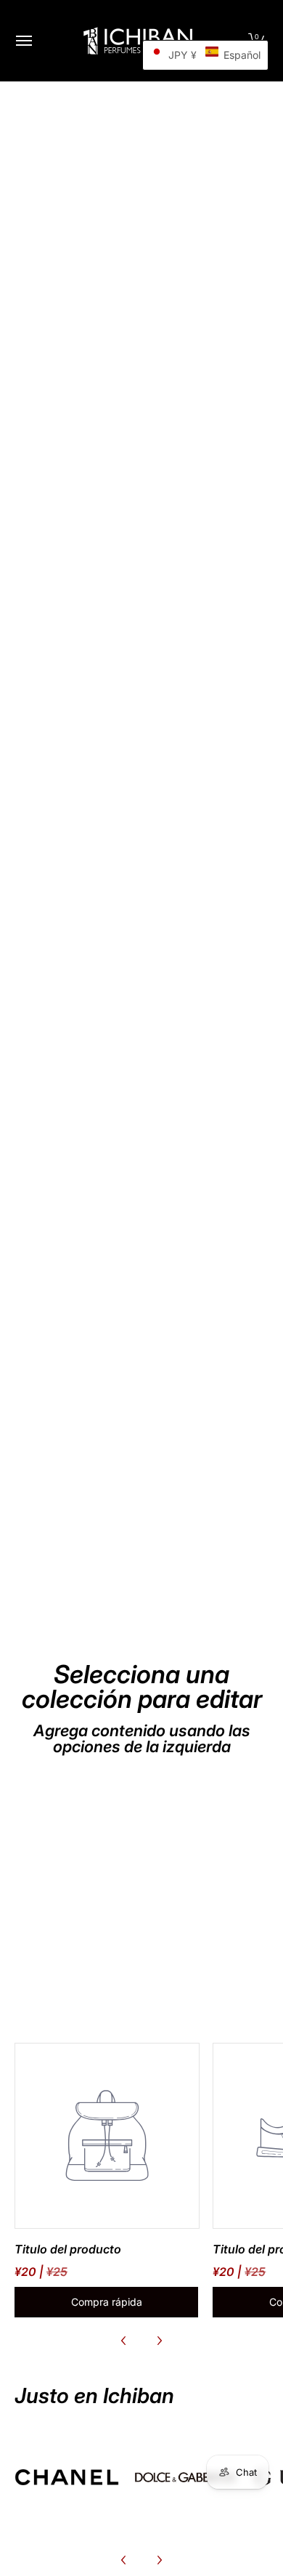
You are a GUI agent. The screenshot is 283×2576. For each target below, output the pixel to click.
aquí (104, 754)
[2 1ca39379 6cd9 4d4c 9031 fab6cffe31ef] (186, 2477)
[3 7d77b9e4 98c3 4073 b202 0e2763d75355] (67, 2477)
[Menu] (23, 41)
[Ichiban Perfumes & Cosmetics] (138, 41)
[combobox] (141, 783)
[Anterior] (124, 2341)
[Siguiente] (159, 2341)
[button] (205, 55)
